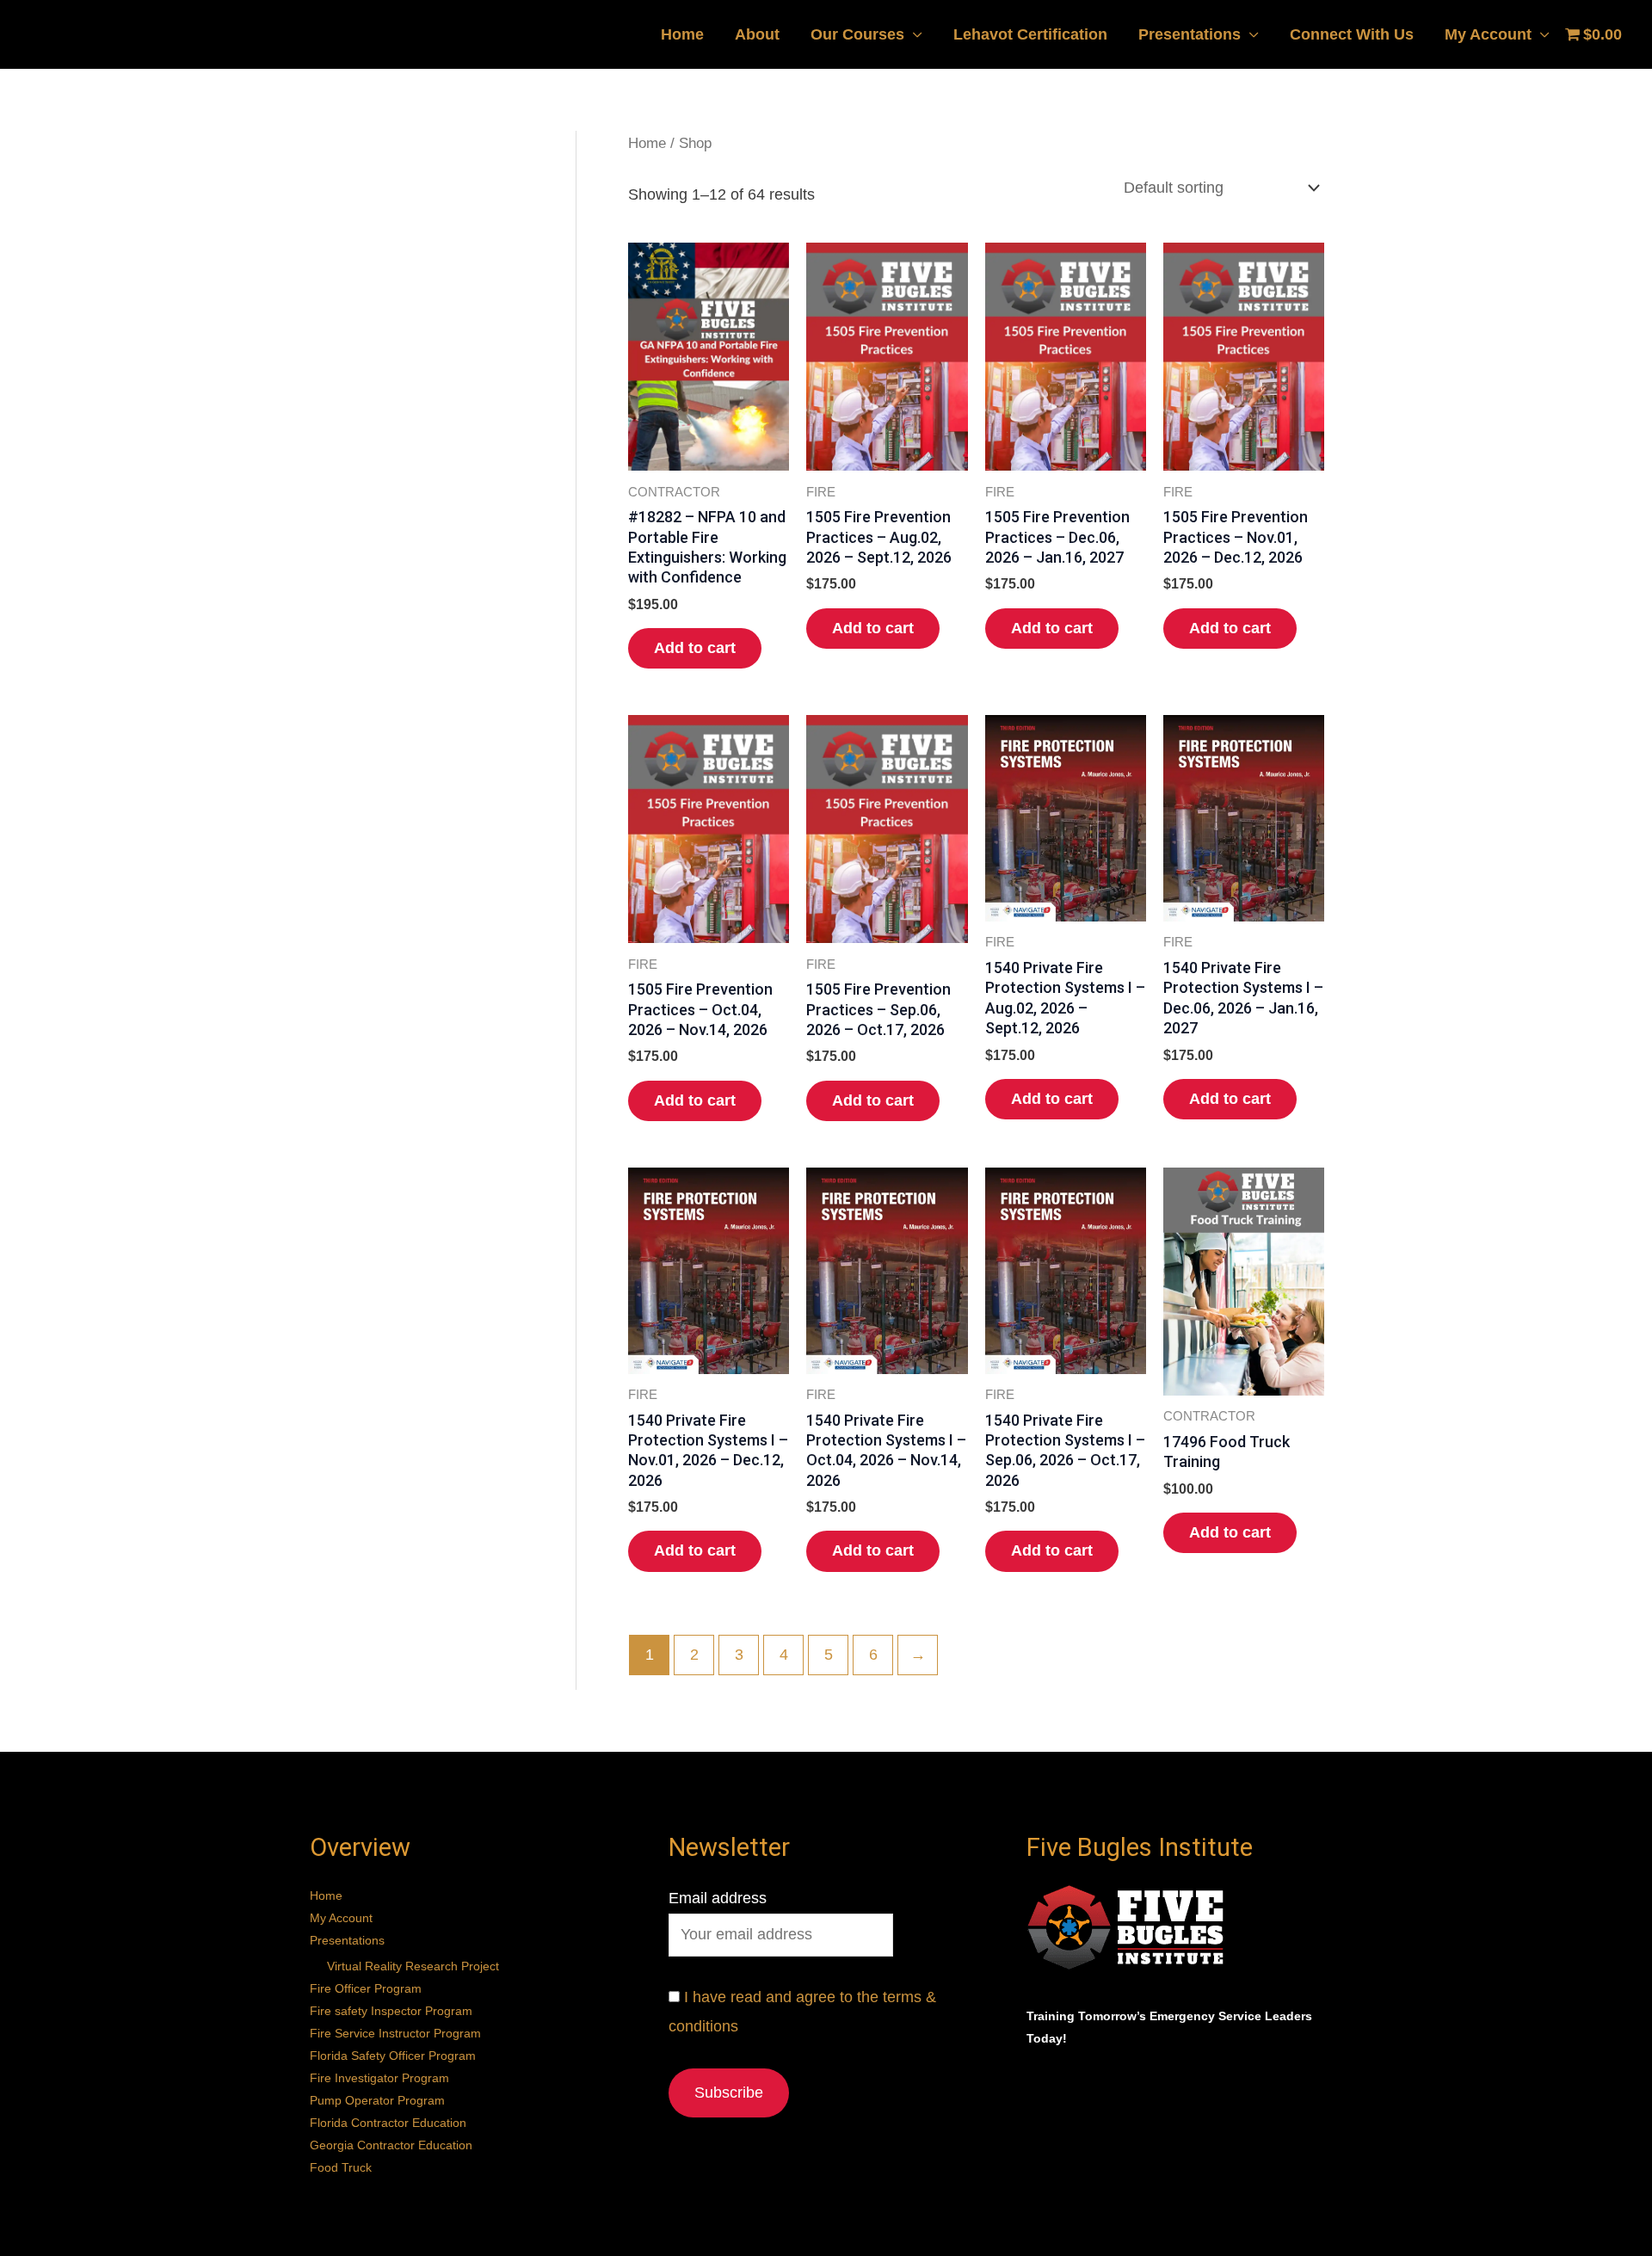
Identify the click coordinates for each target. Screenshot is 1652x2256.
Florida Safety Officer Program (393, 2056)
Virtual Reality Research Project (413, 1966)
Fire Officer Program (366, 1988)
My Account (1488, 34)
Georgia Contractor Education (391, 2145)
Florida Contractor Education (388, 2123)
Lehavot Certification (1030, 34)
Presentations (1190, 34)
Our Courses (857, 34)
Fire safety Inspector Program (391, 2011)
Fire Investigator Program (379, 2078)
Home (682, 34)
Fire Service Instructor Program (395, 2033)
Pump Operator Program (377, 2100)
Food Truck (341, 2167)
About (757, 34)
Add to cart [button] (695, 648)
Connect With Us (1352, 34)
